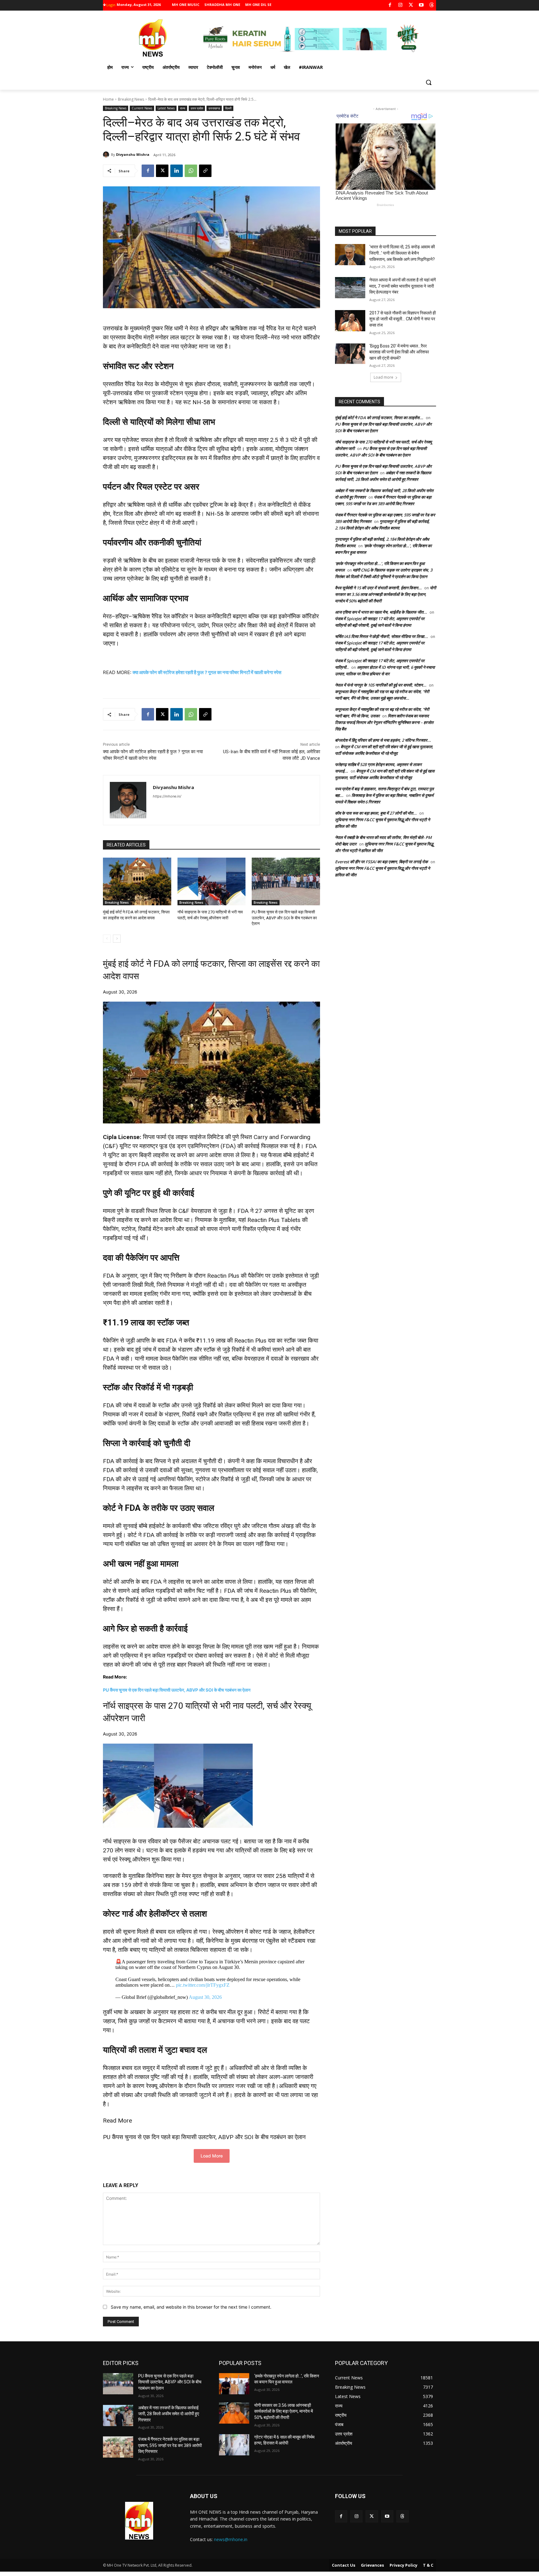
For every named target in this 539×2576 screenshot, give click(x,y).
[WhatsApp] (191, 171)
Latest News (166, 108)
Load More (212, 2156)
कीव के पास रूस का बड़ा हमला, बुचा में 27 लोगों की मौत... (376, 813)
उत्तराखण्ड (214, 108)
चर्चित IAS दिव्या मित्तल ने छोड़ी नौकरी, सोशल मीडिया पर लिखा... (381, 636)
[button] (429, 82)
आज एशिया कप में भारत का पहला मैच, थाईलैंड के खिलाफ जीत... (381, 612)
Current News (142, 108)
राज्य (183, 108)
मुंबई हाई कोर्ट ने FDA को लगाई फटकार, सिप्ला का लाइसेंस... (379, 418)
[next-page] (117, 939)
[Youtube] (421, 5)
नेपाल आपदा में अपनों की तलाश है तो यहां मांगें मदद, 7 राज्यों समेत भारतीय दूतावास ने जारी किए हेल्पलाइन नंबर (403, 286)
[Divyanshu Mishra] (107, 155)
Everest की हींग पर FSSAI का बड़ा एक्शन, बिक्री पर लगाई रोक (381, 862)
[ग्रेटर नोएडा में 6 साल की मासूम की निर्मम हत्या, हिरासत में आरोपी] (234, 2445)
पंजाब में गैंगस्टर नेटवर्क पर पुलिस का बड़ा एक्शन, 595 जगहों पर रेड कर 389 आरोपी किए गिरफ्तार (170, 2445)
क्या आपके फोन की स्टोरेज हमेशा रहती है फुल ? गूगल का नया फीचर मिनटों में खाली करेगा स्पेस (207, 672)
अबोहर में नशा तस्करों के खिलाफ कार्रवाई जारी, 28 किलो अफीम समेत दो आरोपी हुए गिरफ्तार (169, 2414)
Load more (384, 377)
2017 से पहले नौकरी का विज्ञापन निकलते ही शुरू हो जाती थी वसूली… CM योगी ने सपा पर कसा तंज (403, 319)
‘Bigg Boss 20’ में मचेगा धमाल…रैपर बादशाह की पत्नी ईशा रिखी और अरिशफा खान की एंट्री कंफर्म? (399, 352)
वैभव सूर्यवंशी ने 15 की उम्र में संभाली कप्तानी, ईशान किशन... (378, 588)
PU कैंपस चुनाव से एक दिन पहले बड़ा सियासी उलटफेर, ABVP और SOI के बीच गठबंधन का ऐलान (284, 918)
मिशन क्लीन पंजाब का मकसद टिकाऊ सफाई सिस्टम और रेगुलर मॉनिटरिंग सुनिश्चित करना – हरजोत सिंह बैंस (384, 722)
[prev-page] (107, 939)
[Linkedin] (177, 171)
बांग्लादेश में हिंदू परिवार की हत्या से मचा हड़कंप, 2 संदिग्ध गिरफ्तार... (383, 740)
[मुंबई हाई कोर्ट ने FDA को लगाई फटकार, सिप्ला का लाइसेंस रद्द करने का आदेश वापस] (137, 881)
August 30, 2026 (205, 1997)
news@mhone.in (231, 2539)
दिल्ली (228, 108)
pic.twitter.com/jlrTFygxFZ (203, 1985)
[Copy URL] (205, 171)
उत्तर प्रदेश (197, 108)
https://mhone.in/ (167, 796)
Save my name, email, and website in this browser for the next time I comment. (191, 2307)
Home (108, 99)
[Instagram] (400, 5)
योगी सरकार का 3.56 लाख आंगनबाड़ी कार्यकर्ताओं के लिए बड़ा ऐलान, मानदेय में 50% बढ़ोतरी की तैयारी (386, 594)
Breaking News (131, 99)
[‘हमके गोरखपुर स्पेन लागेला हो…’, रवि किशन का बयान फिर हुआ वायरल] (234, 2384)
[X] (411, 5)
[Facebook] (390, 5)
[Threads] (432, 5)
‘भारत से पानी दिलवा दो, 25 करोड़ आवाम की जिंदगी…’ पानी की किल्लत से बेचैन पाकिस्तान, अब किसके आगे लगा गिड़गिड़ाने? (402, 253)
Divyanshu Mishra (133, 154)
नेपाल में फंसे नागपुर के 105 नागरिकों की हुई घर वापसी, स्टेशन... (381, 685)
